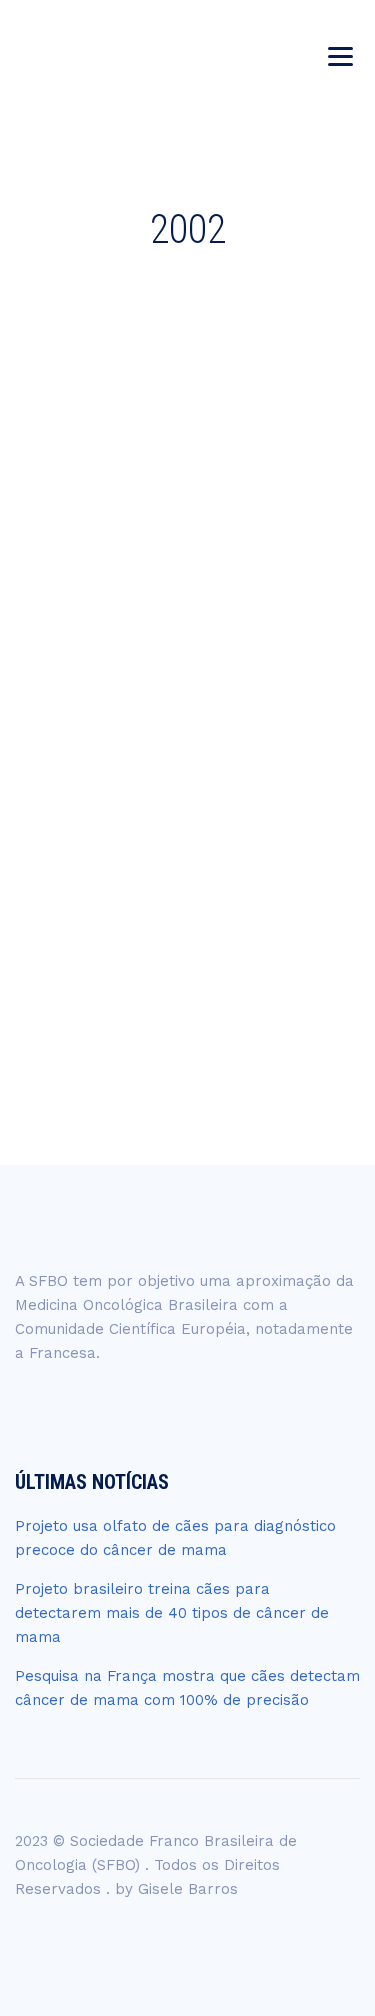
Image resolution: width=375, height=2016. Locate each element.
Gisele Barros (188, 1889)
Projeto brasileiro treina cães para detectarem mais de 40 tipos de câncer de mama (172, 1613)
